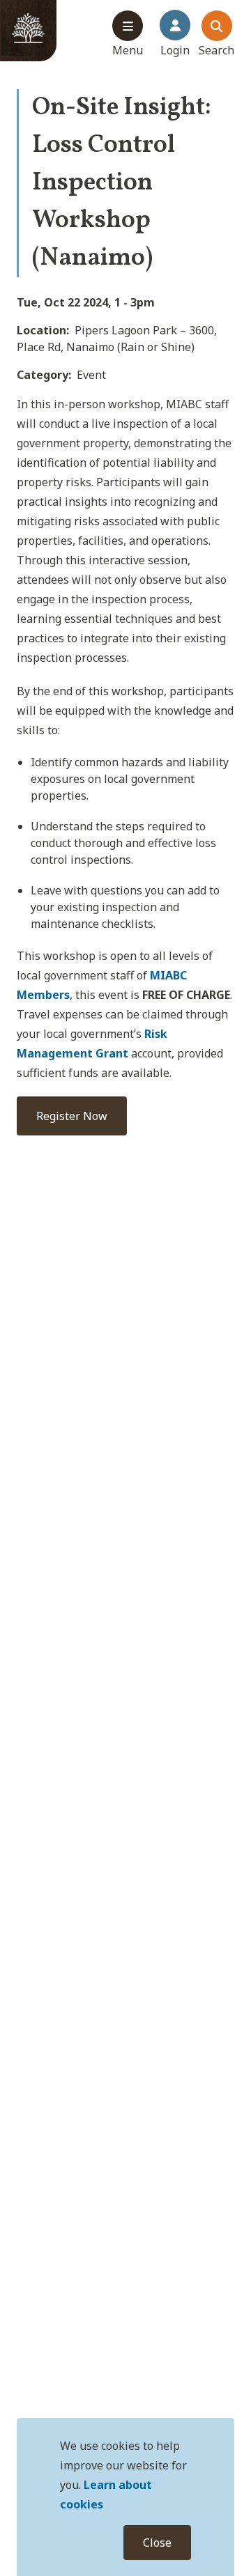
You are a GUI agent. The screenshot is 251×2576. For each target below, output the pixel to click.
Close (157, 2543)
